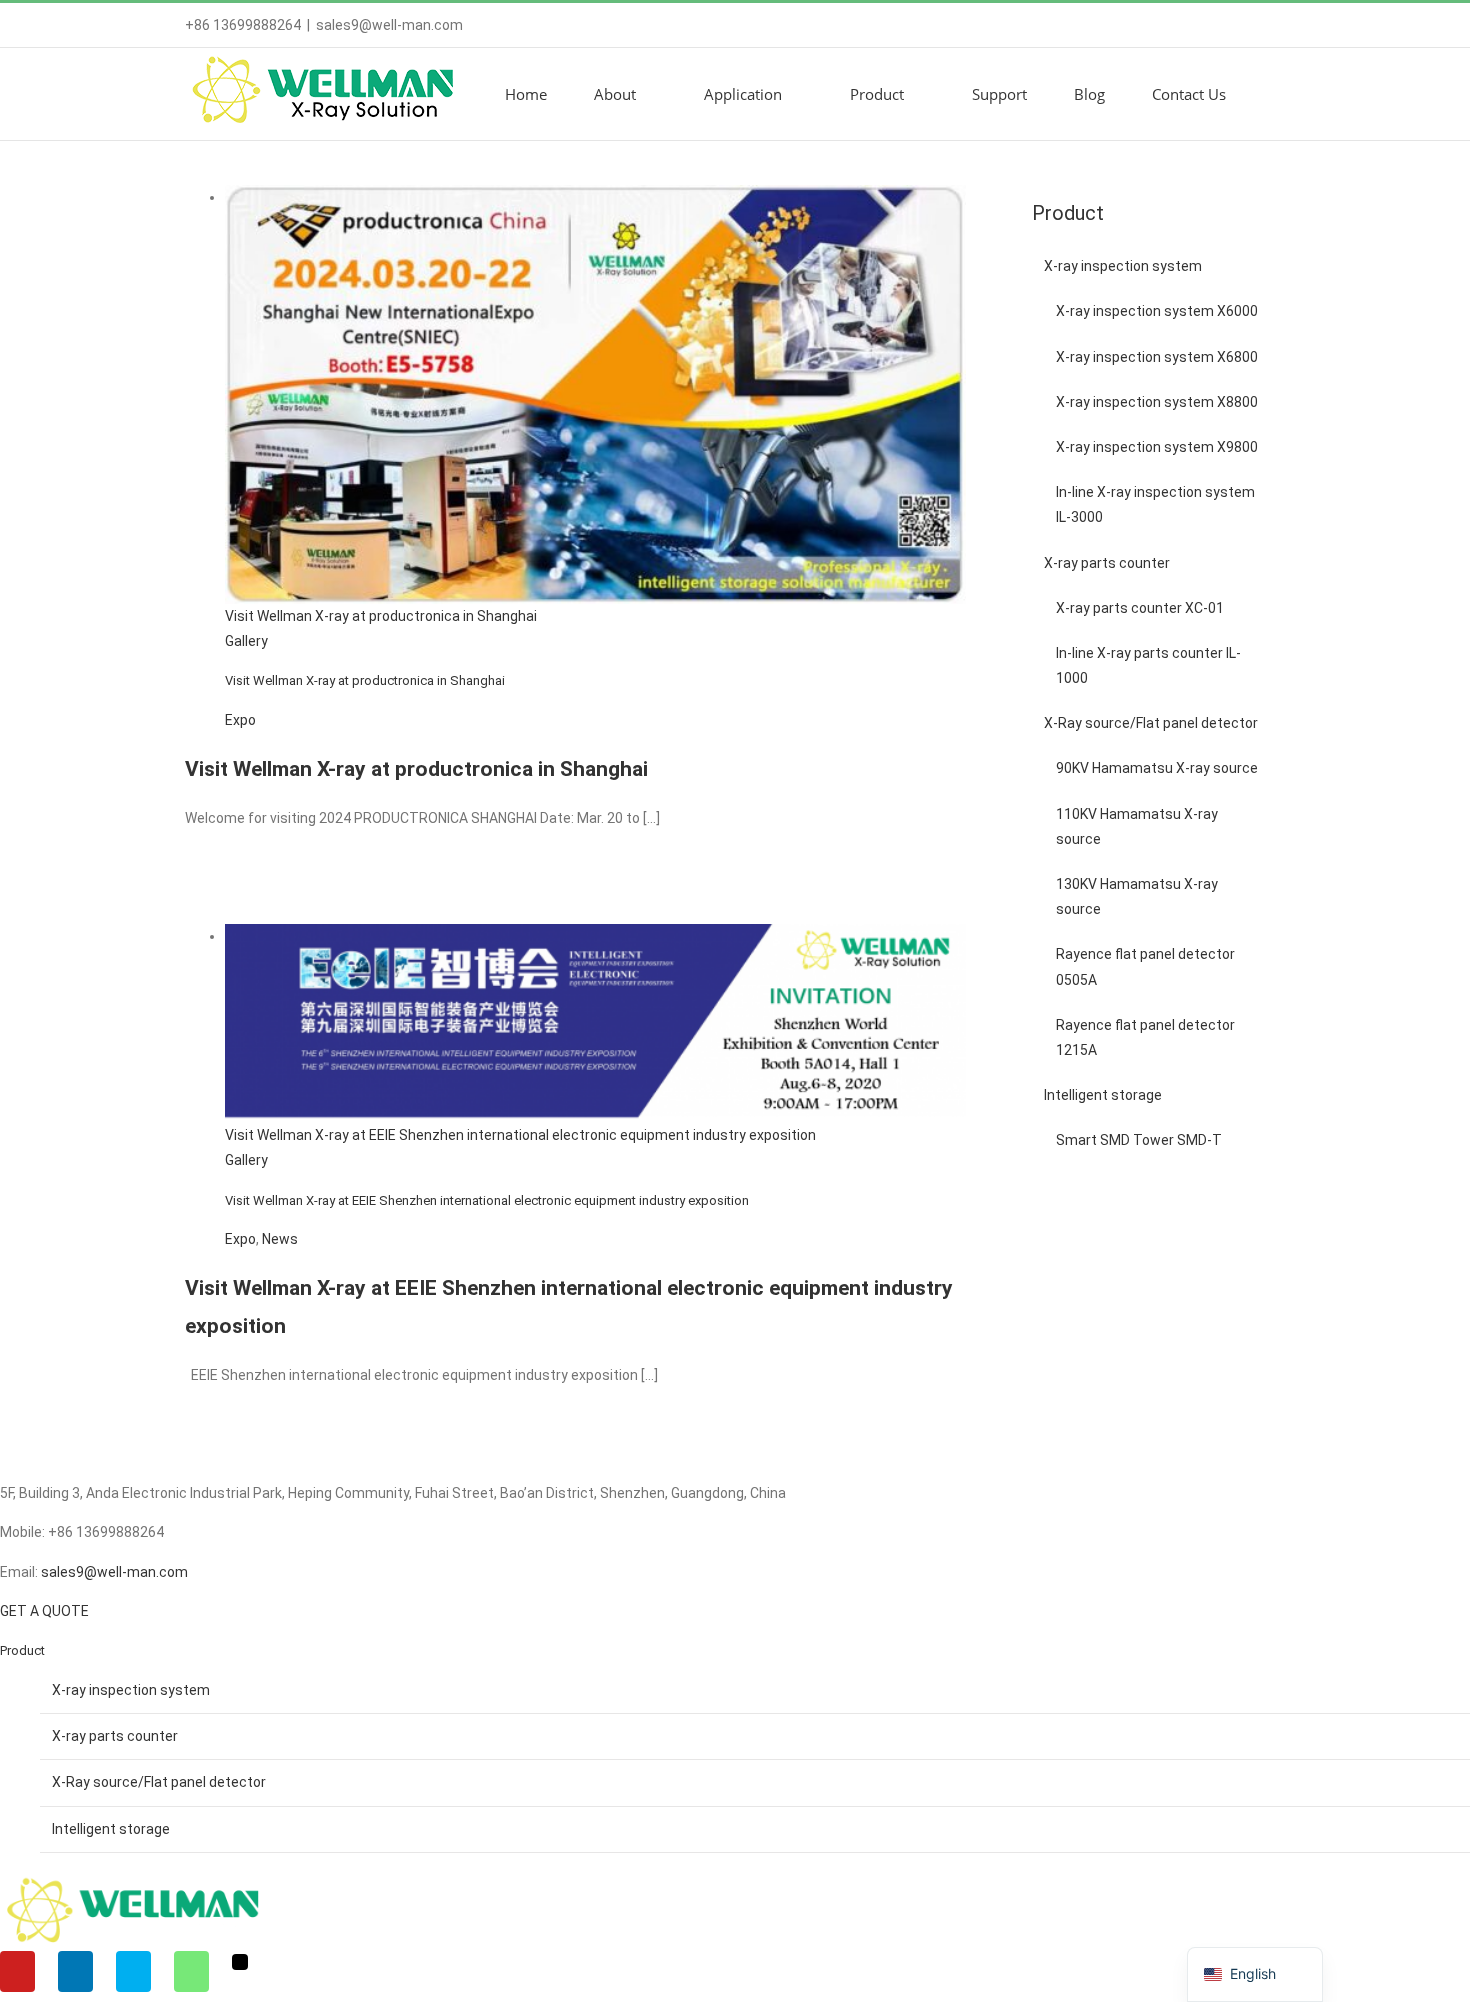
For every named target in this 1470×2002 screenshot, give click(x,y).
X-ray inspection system (1123, 266)
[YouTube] (17, 1971)
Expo (240, 720)
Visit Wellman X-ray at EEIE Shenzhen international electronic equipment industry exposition (520, 1135)
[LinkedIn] (75, 1971)
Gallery (246, 641)
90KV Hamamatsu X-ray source (1157, 768)
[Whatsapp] (191, 1971)
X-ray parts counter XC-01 (1140, 608)
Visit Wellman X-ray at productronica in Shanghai (381, 616)
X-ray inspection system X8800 (1157, 402)
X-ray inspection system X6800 (1157, 357)
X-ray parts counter (1107, 563)
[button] (1279, 94)
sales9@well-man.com (389, 25)
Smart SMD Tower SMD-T (1139, 1140)
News (280, 1239)
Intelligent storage (1103, 1095)
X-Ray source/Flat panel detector (1151, 723)
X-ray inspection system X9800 (1157, 447)
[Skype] (133, 1971)
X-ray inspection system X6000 (1157, 311)
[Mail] (240, 1962)
